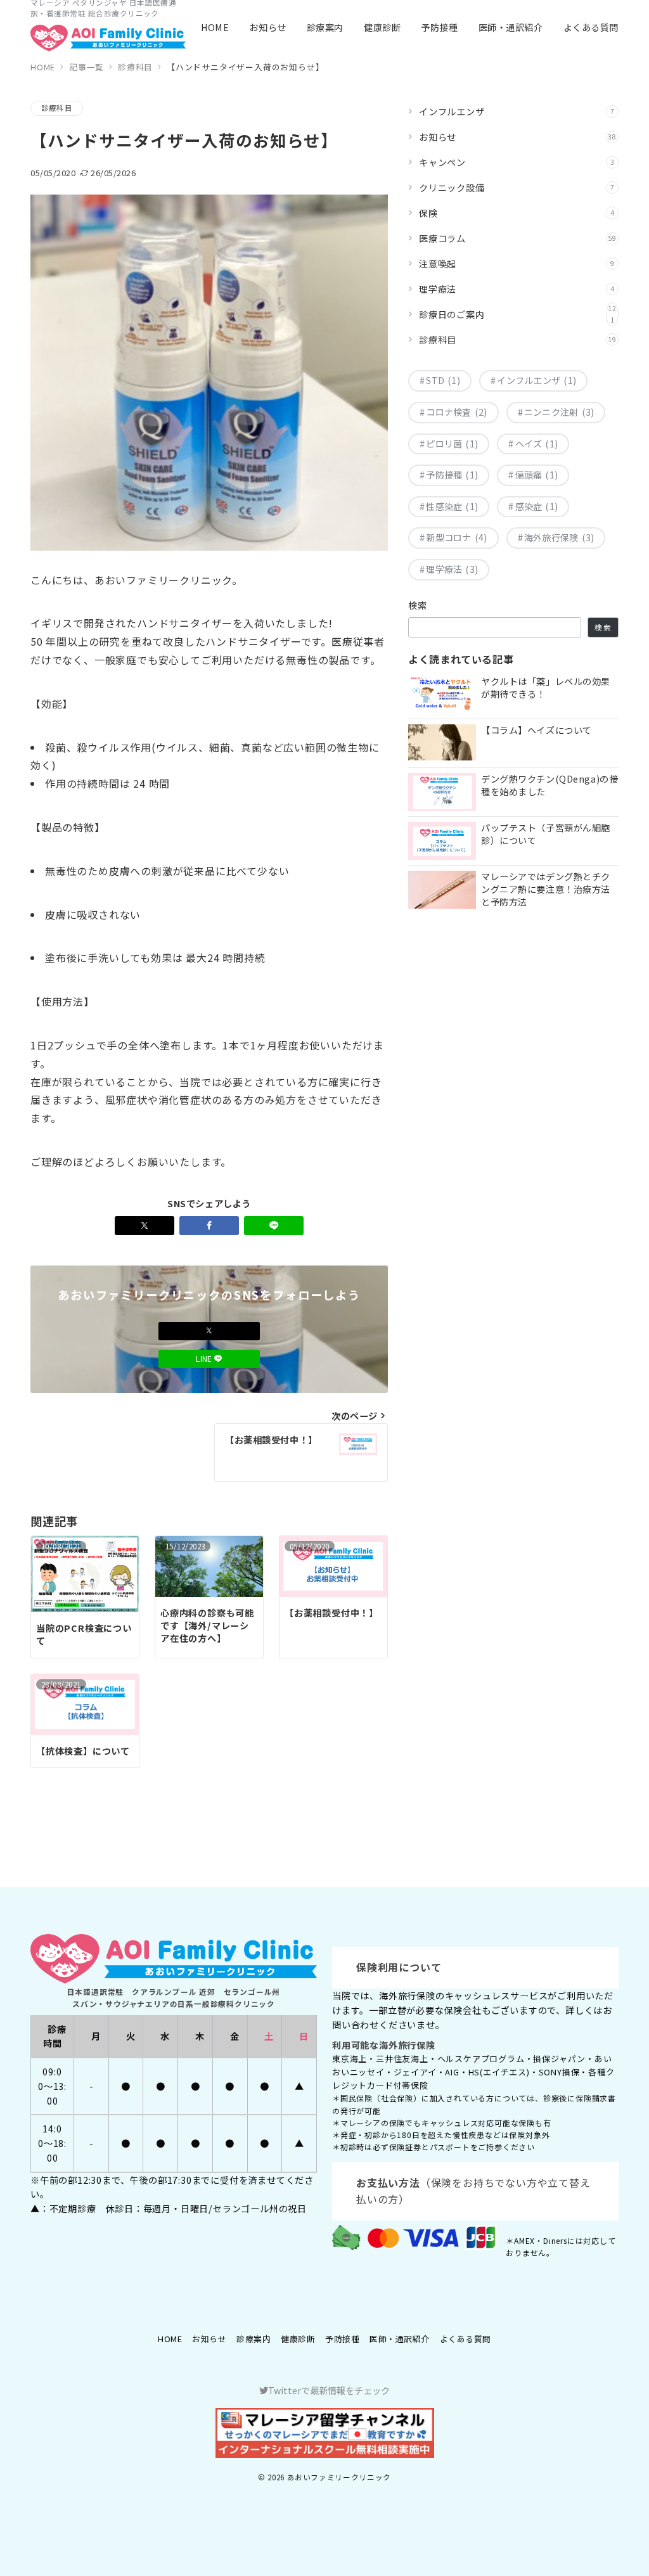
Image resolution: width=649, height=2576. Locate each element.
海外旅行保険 (559, 537)
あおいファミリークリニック (339, 2477)
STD (443, 380)
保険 (517, 213)
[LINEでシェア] (274, 1226)
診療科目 (57, 108)
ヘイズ (537, 444)
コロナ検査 (456, 412)
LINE (205, 1359)
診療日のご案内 (518, 314)
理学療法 (517, 289)
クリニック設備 (517, 188)
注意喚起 (517, 264)
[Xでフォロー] (209, 1331)
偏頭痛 (537, 475)
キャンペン (517, 162)
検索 (418, 605)
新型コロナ (456, 537)
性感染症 (452, 506)
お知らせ (518, 137)
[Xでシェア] (145, 1226)
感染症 (537, 506)
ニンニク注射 (559, 412)
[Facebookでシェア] (209, 1226)
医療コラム (518, 238)
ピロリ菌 (452, 444)
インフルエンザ (517, 112)
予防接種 (452, 475)
